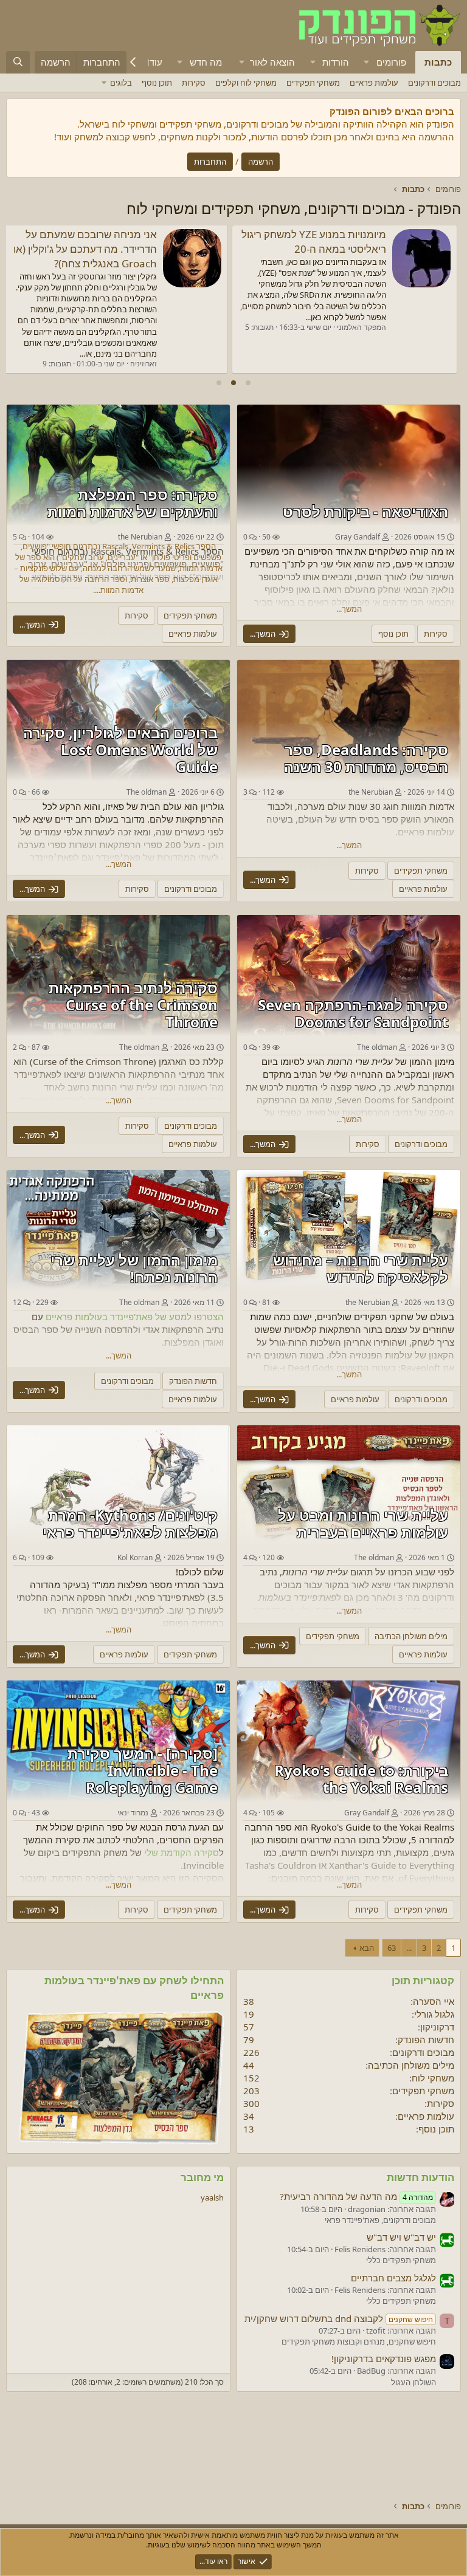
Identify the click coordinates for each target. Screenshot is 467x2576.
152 (251, 2078)
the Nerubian (371, 792)
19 (249, 2014)
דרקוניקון (437, 2027)
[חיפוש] (18, 62)
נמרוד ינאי (133, 1813)
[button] (367, 62)
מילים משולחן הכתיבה (411, 2065)
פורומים (391, 62)
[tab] (248, 383)
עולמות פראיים (374, 83)
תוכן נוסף (157, 83)
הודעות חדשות (420, 2177)
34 (249, 2116)
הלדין (149, 349)
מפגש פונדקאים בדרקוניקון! (328, 234)
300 (251, 2103)
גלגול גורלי (434, 2014)
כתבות (438, 62)
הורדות (336, 62)
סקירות (194, 83)
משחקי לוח (433, 2078)
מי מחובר (202, 2177)
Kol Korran (135, 1557)
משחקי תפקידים (313, 83)
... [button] (409, 1948)
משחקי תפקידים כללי (401, 2260)
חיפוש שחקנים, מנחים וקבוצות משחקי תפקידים (359, 2341)
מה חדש (206, 62)
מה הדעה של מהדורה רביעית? (356, 2196)
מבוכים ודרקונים (434, 83)
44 (249, 2065)
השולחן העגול (413, 2382)
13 (249, 2129)
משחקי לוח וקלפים (246, 83)
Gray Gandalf (358, 537)
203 (251, 2091)
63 (392, 1948)
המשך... (349, 609)
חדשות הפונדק (426, 2040)
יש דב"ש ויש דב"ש (401, 2237)
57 (249, 2027)
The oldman (147, 792)
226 (251, 2052)
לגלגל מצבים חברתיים (393, 2278)
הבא (367, 1948)
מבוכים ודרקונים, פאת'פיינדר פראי (380, 2220)
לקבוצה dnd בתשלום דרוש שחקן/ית (339, 2318)
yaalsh (212, 2197)
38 (249, 2001)
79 (249, 2040)
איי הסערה (434, 2001)
